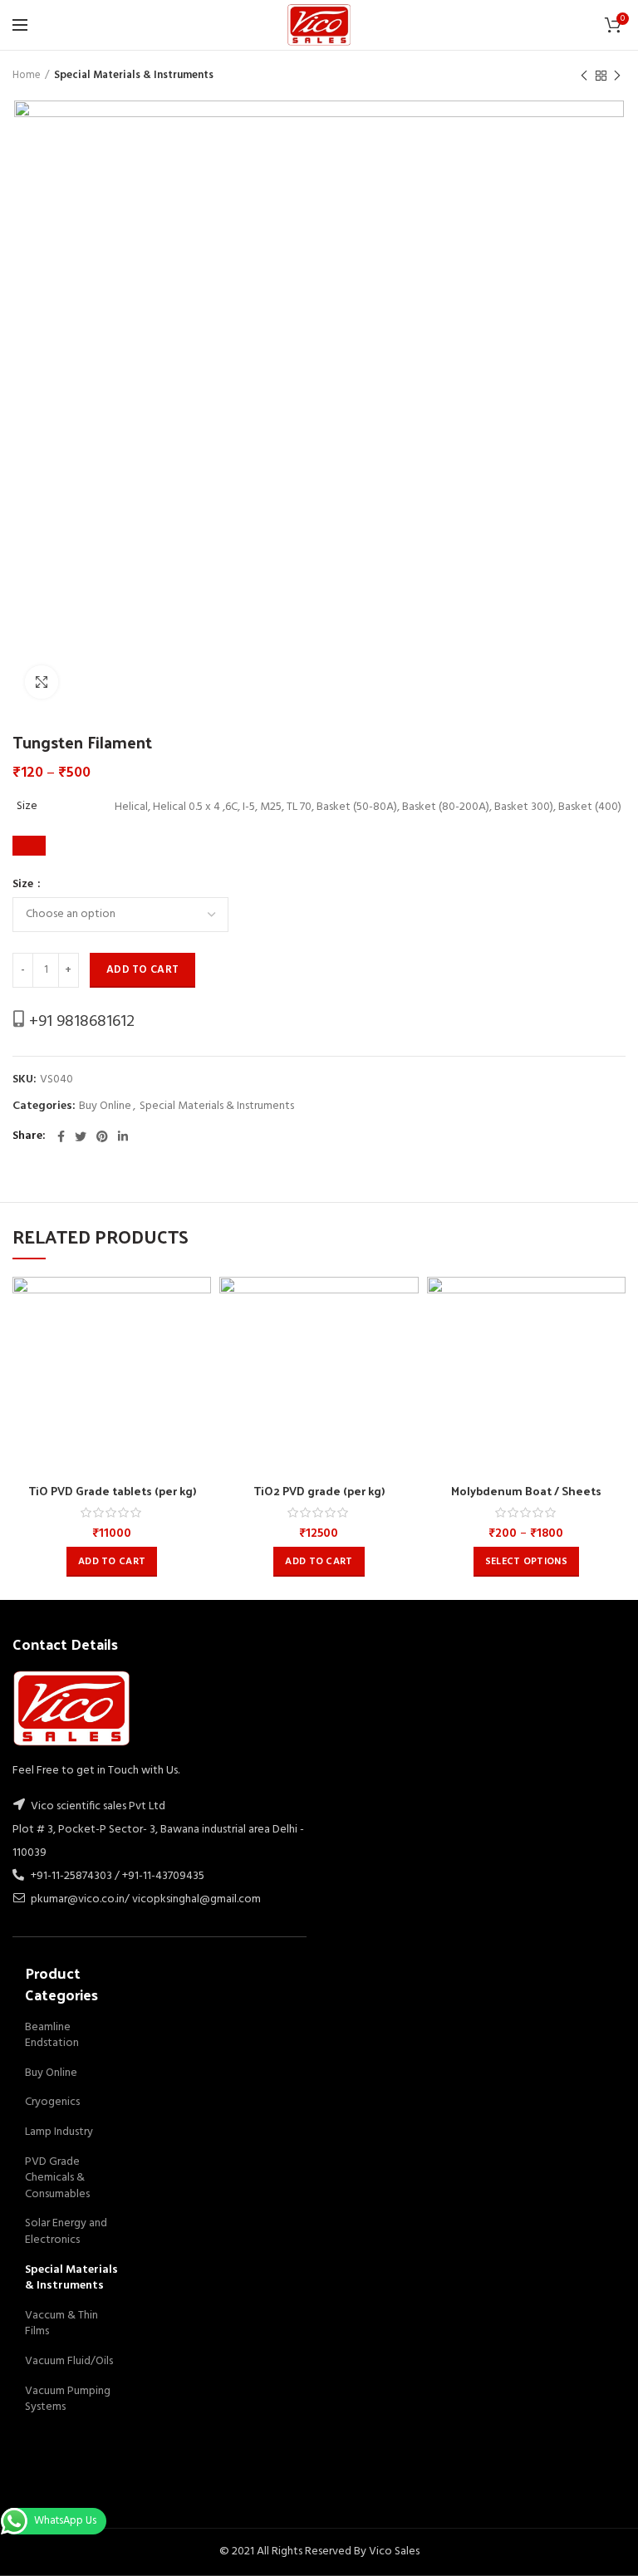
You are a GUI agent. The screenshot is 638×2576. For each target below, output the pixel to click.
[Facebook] (61, 1136)
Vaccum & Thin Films (61, 2324)
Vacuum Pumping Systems (68, 2399)
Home (27, 76)
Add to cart (142, 970)
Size (24, 885)
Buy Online (105, 1107)
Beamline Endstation (52, 2036)
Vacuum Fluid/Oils (69, 2361)
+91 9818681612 (80, 1022)
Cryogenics (52, 2102)
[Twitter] (81, 1136)
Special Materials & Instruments (134, 76)
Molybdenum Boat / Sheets (526, 1491)
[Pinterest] (102, 1136)
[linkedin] (123, 1136)
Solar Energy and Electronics (66, 2232)
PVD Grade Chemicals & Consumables (57, 2178)
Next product (617, 76)
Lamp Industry (59, 2132)
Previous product (584, 76)
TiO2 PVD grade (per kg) (319, 1491)
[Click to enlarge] (42, 682)
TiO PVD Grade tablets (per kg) (112, 1491)
